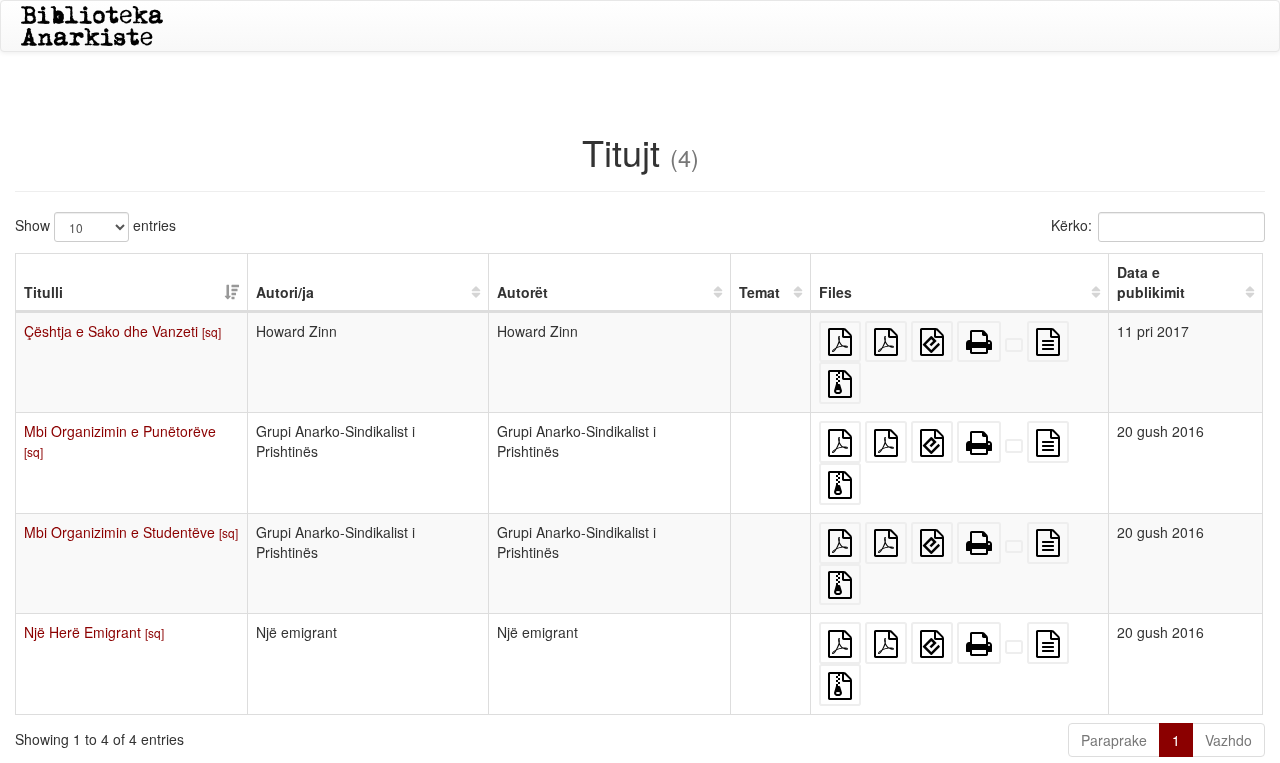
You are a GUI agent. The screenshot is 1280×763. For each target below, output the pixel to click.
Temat (759, 292)
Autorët (522, 292)
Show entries (95, 224)
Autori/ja (285, 292)
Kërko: (1071, 224)
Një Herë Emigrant (94, 632)
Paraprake (1114, 740)
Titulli (43, 292)
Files (835, 292)
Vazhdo (1228, 740)
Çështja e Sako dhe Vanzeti (122, 331)
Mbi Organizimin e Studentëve (131, 532)
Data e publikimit (1151, 282)
